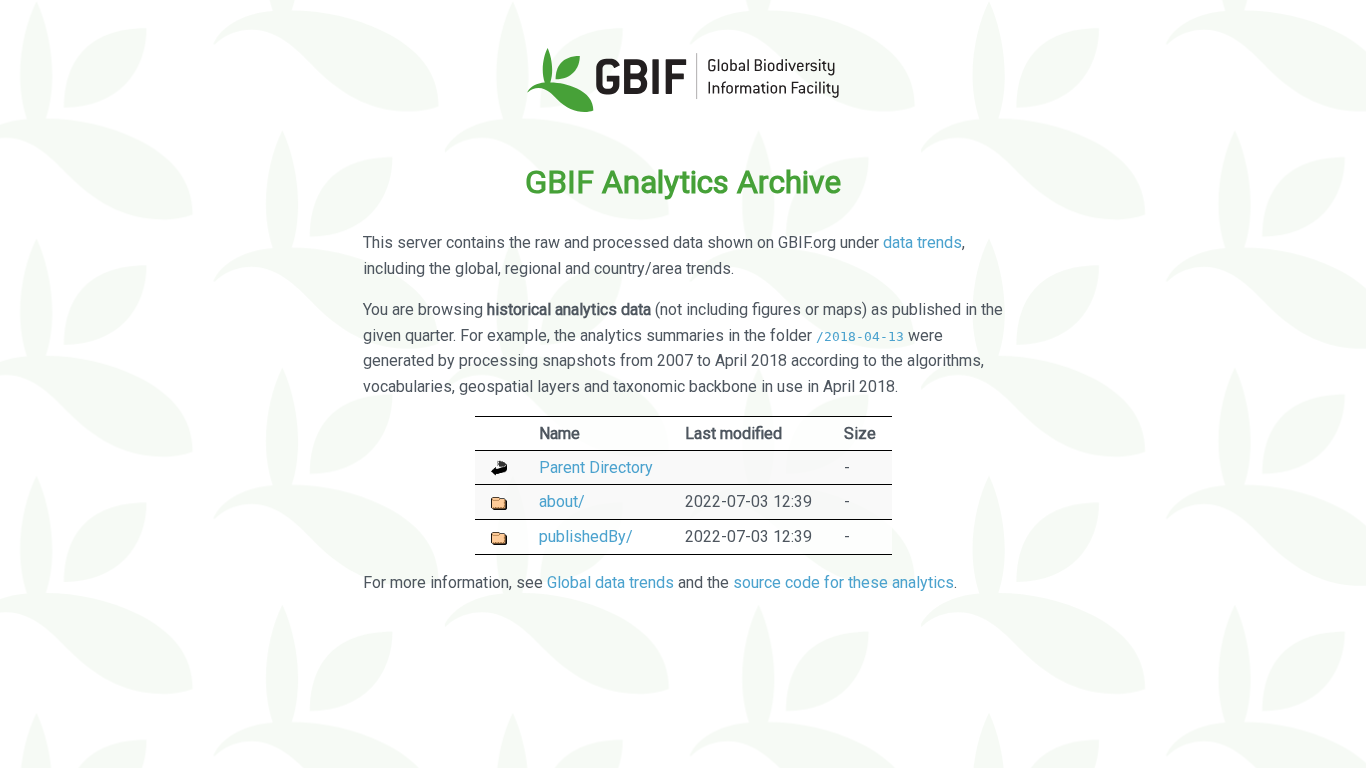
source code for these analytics (843, 582)
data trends (922, 242)
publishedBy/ (586, 536)
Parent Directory (596, 467)
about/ (562, 501)
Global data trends (610, 582)
